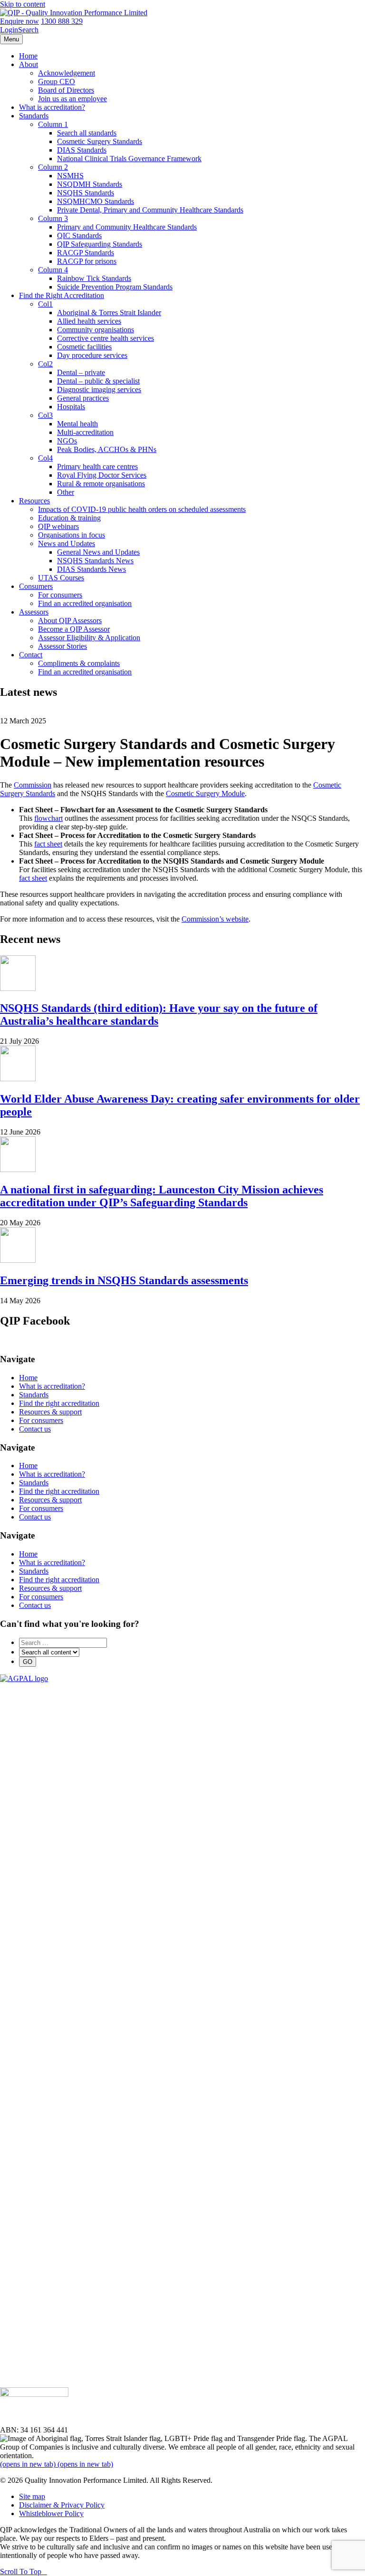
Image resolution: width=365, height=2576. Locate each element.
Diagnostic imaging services (99, 389)
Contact (31, 655)
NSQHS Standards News (95, 561)
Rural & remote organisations (101, 484)
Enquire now (19, 21)
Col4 (45, 458)
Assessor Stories (62, 646)
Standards (34, 116)
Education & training (69, 518)
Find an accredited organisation (85, 603)
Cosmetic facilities (84, 347)
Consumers (36, 586)
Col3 (45, 415)
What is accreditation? (52, 107)
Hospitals (71, 407)
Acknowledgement (67, 73)
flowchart (48, 818)
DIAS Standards (82, 150)
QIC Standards (79, 235)
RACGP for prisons (87, 261)
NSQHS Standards (86, 193)
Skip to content (23, 4)
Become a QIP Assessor (74, 629)
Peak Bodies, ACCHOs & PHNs (107, 449)
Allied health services (89, 321)
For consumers (60, 595)
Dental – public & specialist (98, 381)
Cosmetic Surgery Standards (100, 141)
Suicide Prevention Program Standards (115, 287)
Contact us (35, 1429)
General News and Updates (98, 552)
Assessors (34, 612)
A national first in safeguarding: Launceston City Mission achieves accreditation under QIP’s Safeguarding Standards (162, 1196)
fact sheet (48, 844)
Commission (33, 785)
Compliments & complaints (79, 663)
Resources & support (50, 1412)
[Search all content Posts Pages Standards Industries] (49, 1652)
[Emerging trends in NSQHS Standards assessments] (18, 1260)
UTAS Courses (61, 578)
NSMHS (70, 176)
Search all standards (87, 133)
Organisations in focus (72, 535)
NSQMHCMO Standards (96, 201)
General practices (83, 398)
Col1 (45, 304)
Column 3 (53, 218)
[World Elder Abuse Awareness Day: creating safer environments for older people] (18, 1079)
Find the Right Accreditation (62, 295)
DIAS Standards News (91, 569)
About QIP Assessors (70, 620)
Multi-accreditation (85, 432)
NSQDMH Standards (90, 184)
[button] (24, 2571)
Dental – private (81, 372)
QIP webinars (58, 526)
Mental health (77, 424)
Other (66, 492)
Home (28, 56)
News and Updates (67, 543)
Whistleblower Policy (51, 2514)
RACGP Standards (86, 253)
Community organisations (96, 330)
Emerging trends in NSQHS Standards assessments (124, 1280)
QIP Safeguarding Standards (100, 244)
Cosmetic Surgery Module (205, 793)
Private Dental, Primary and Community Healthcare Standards (150, 210)
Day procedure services (92, 355)
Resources (34, 501)
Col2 (45, 364)
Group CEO (57, 82)
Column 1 (53, 124)
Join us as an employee (72, 99)
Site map (32, 2496)
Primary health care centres (97, 466)
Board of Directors (66, 90)
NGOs (67, 441)
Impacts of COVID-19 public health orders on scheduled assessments (142, 509)
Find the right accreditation (59, 1403)
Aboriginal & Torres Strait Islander (109, 312)
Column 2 (53, 167)
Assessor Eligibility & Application (89, 638)
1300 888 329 (62, 21)
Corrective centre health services (106, 338)
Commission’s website (215, 919)
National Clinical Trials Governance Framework (129, 159)
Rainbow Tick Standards (94, 278)
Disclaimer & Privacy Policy (62, 2505)
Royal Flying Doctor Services (102, 475)
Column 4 (53, 270)
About (29, 64)
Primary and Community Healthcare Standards (127, 227)
